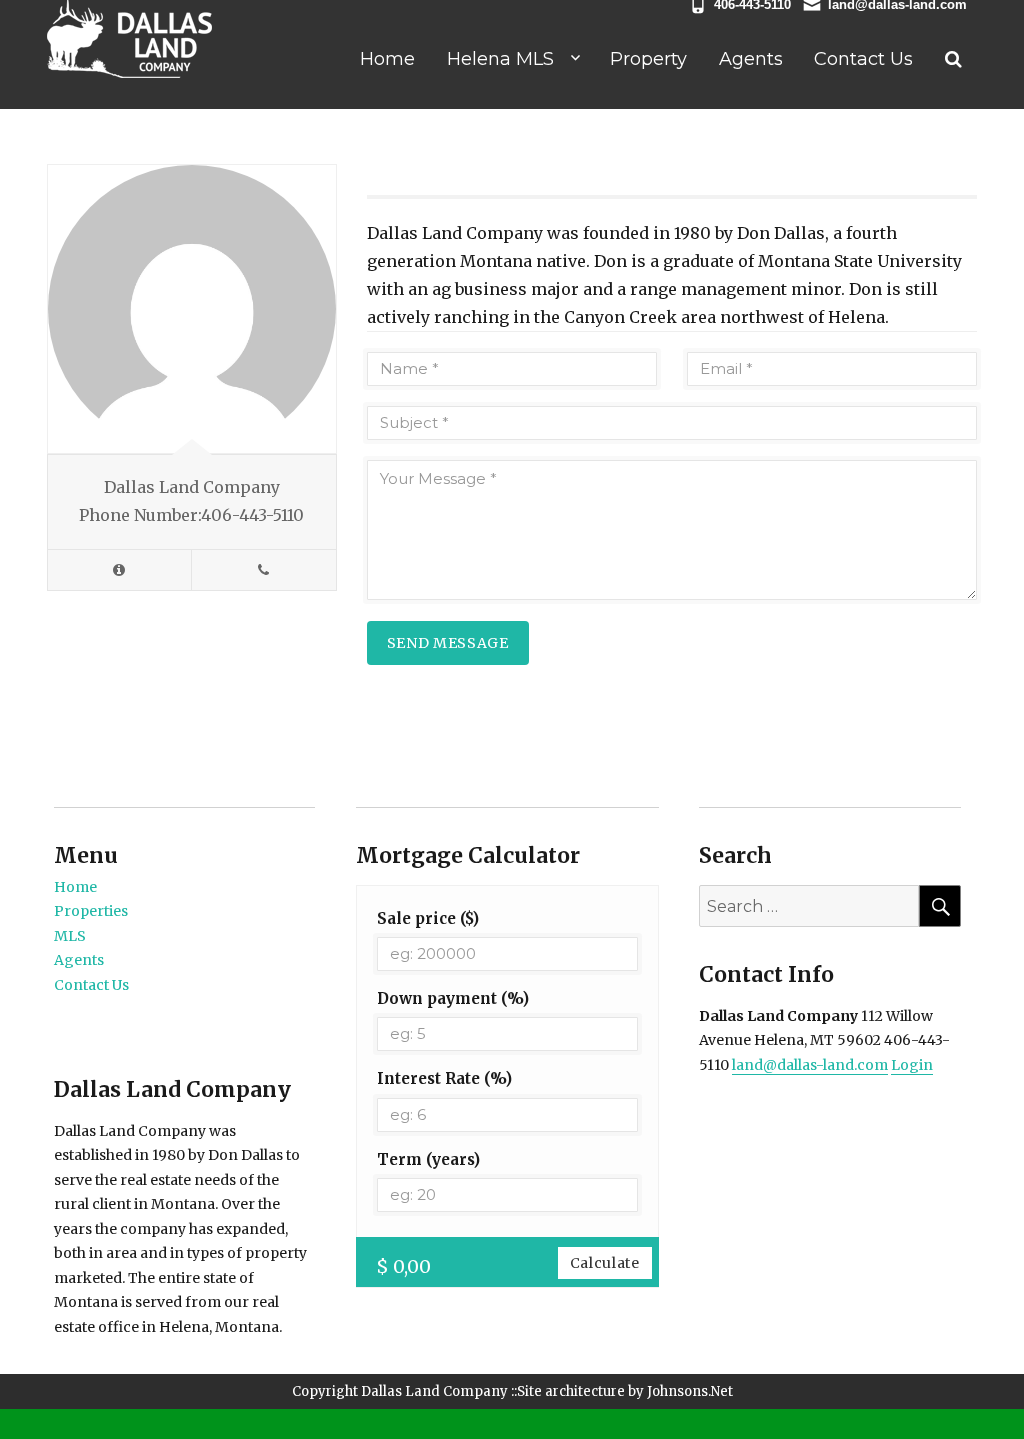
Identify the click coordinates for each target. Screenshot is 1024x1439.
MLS (70, 936)
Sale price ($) (428, 918)
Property (648, 59)
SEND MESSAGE (448, 643)
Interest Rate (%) (444, 1078)
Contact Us (863, 59)
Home (387, 59)
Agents (751, 59)
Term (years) (428, 1159)
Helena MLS (500, 59)
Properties (91, 911)
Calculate (605, 1263)
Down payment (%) (453, 998)
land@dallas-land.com (810, 1065)
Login (912, 1065)
